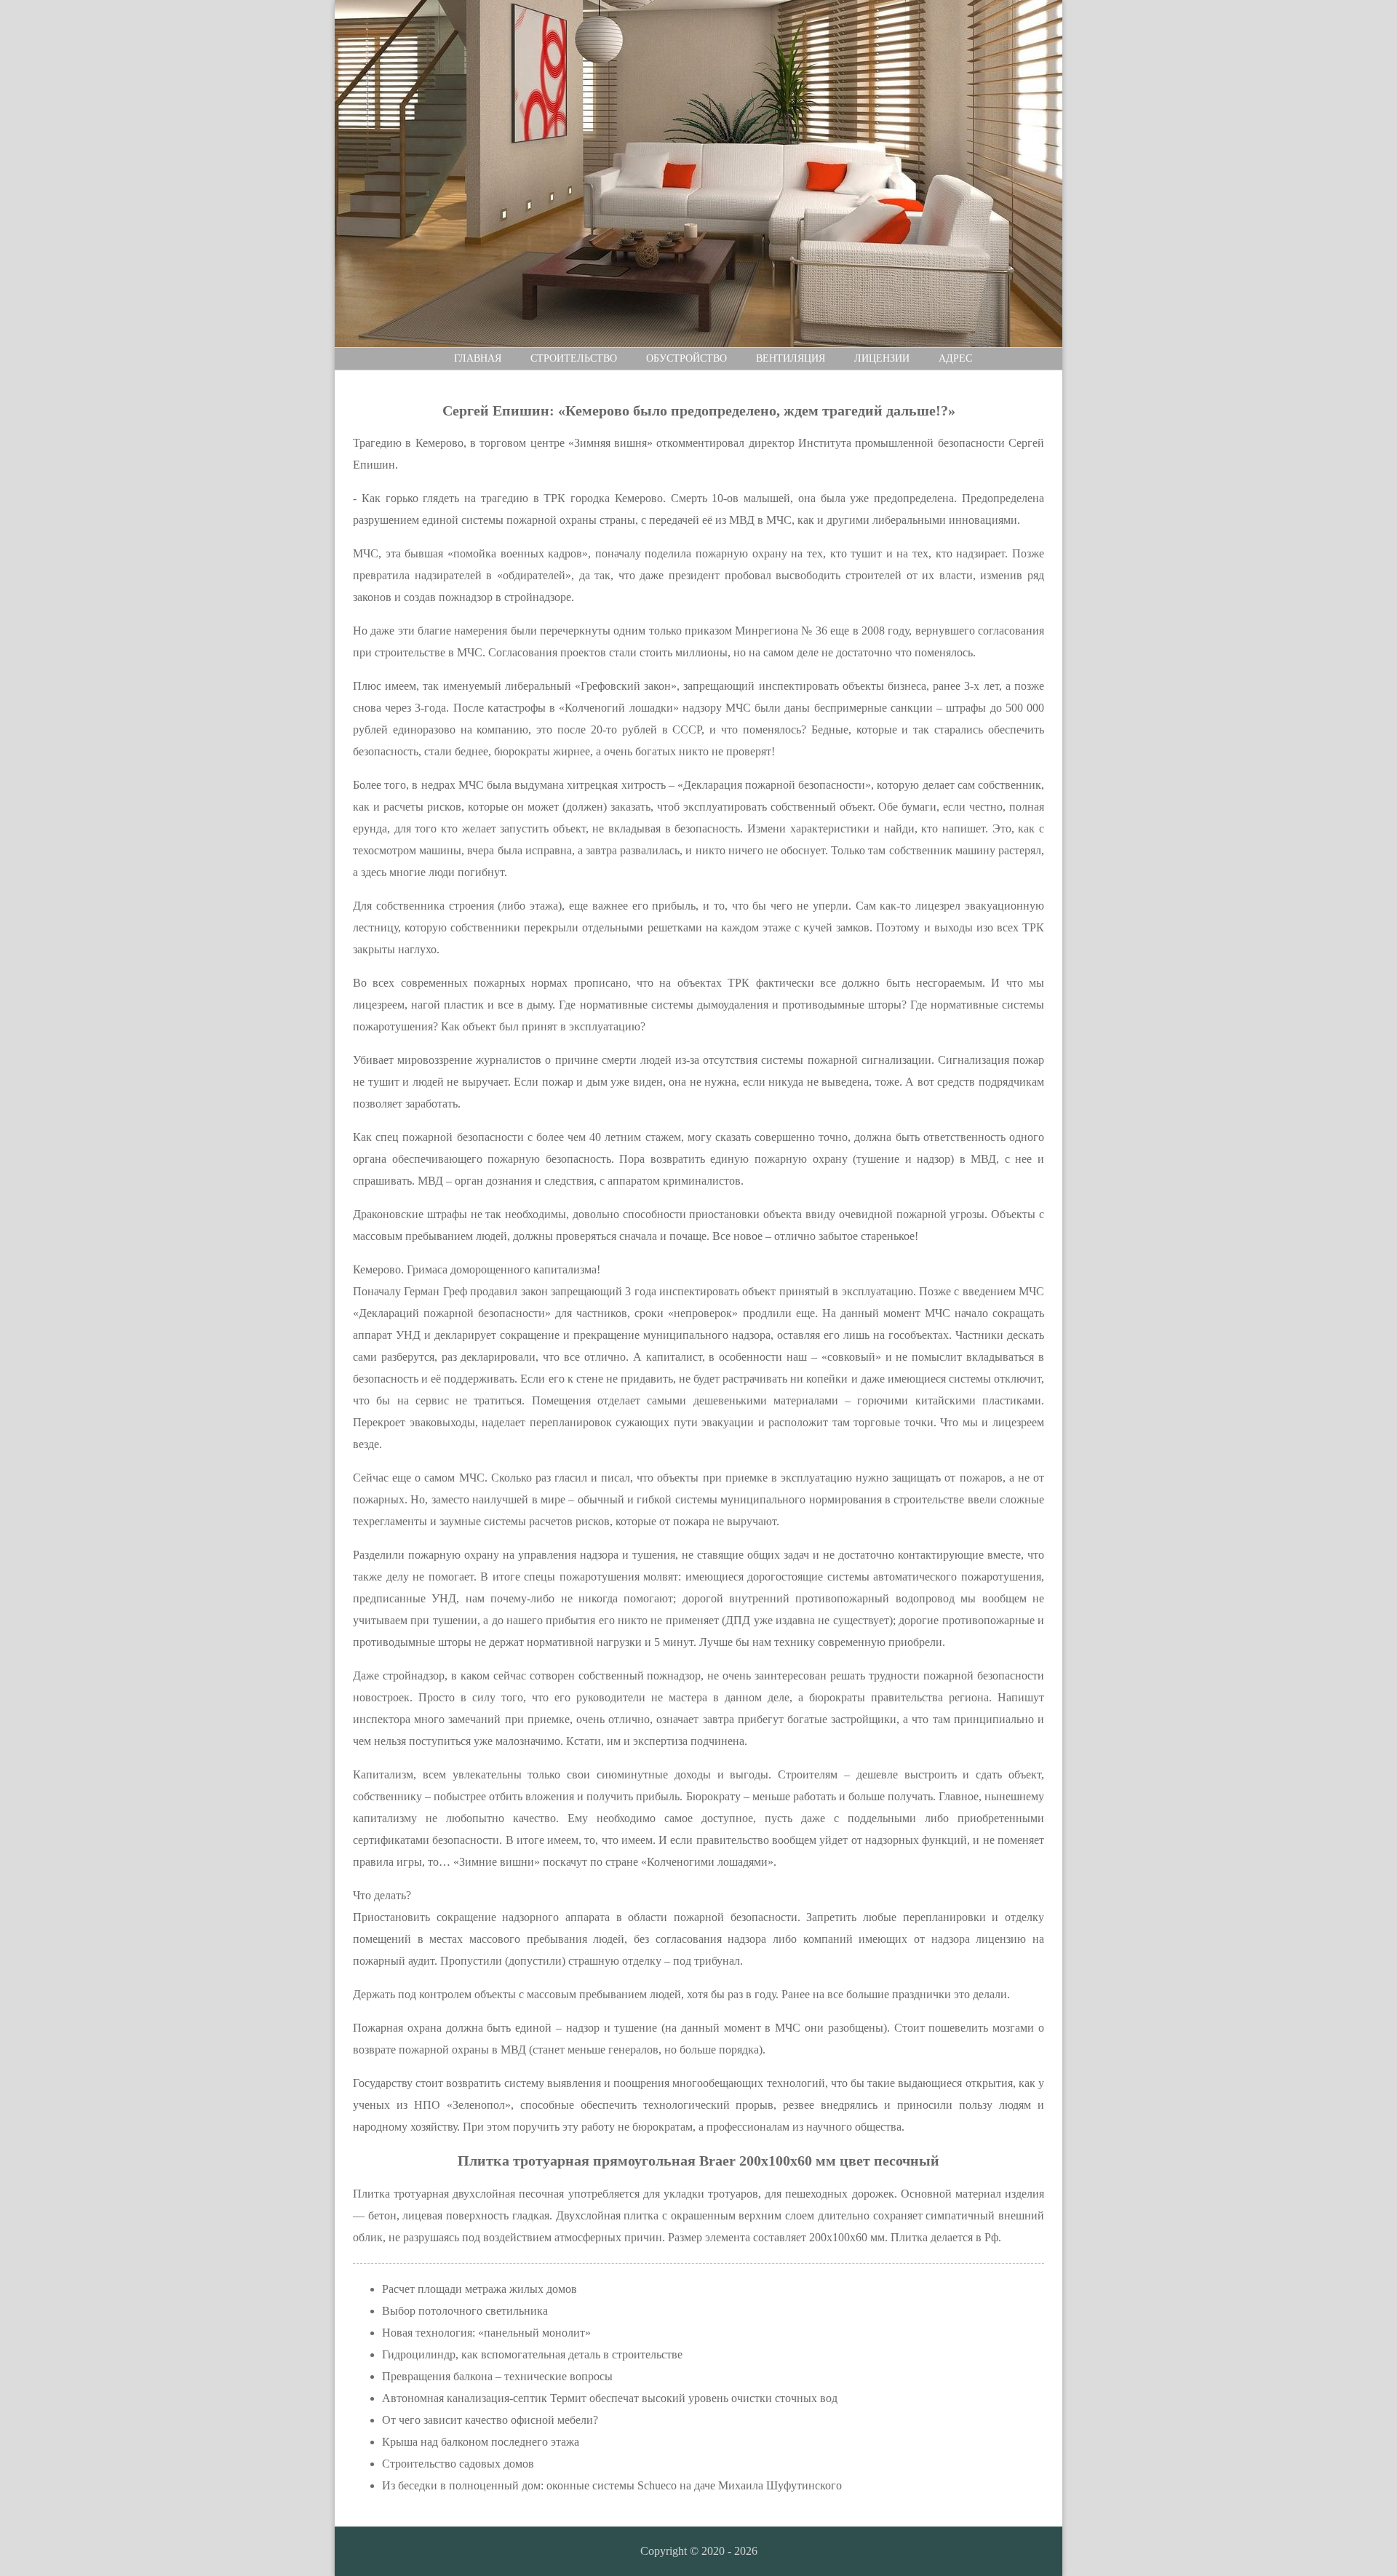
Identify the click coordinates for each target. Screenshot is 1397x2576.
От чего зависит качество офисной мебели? (490, 2420)
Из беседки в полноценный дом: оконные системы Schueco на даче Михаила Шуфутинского (612, 2485)
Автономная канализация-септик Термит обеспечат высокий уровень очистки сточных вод (610, 2398)
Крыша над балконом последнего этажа (481, 2442)
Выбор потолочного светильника (465, 2311)
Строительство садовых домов (458, 2464)
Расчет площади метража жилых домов (479, 2289)
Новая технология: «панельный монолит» (486, 2333)
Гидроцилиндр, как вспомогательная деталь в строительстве (532, 2354)
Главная (478, 358)
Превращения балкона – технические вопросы (497, 2376)
